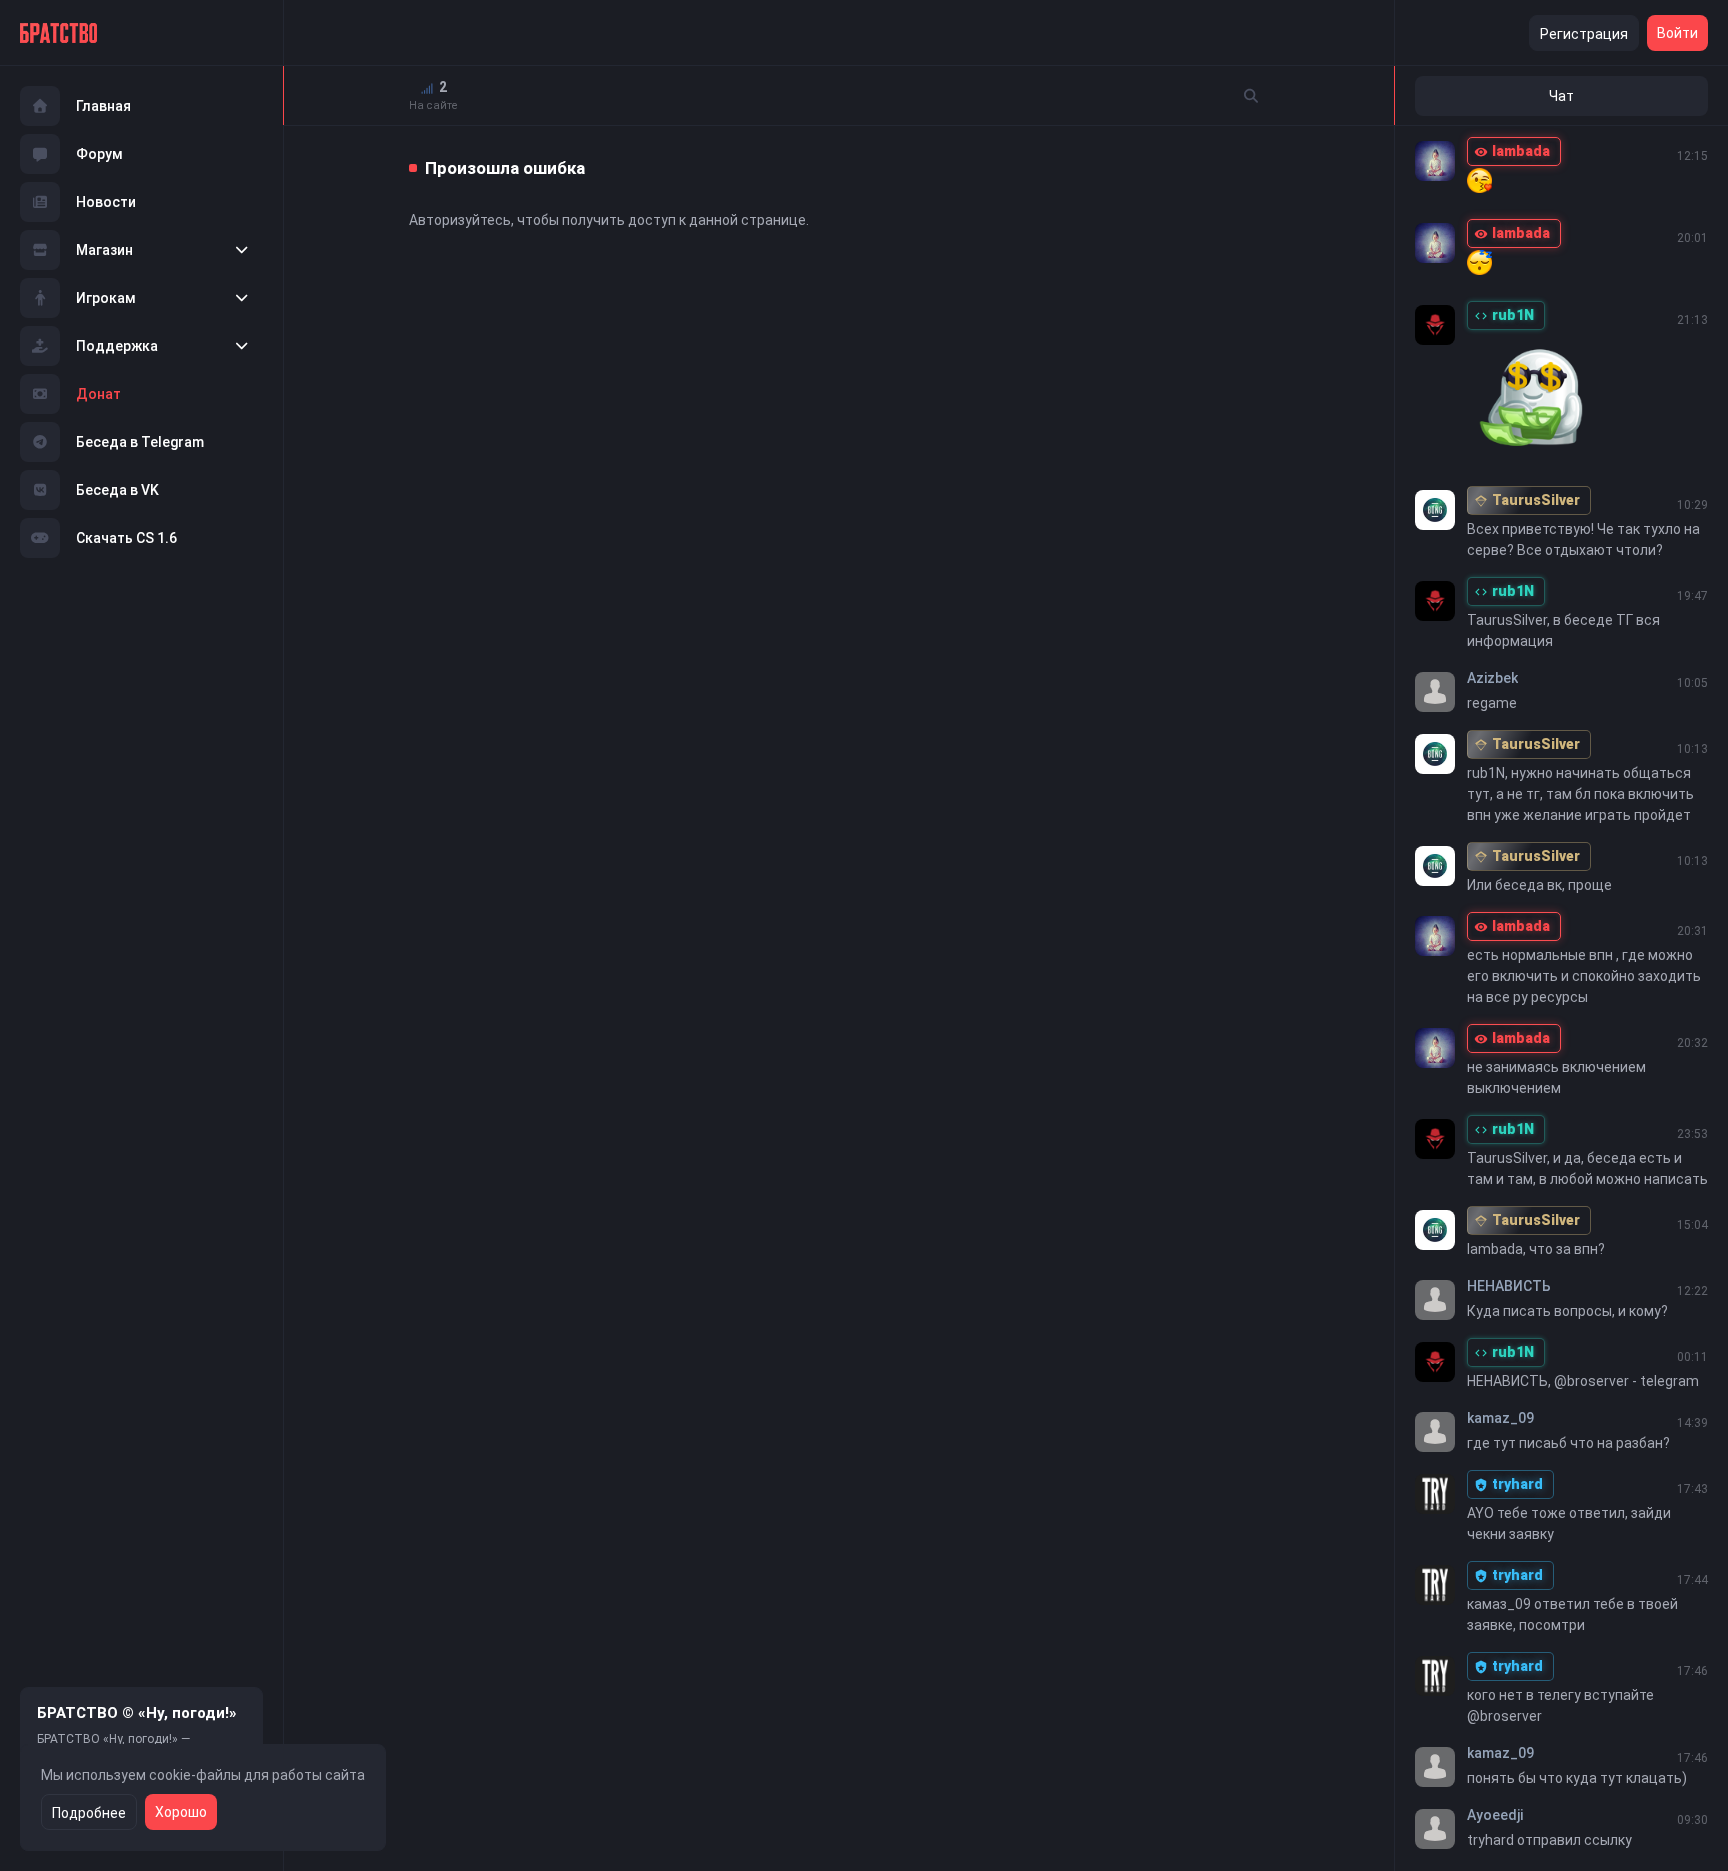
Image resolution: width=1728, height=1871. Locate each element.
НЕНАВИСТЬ (1509, 1286)
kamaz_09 (1500, 1418)
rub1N (1513, 315)
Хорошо (181, 1812)
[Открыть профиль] (1435, 161)
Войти (1677, 33)
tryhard (1517, 1484)
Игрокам (106, 298)
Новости (106, 202)
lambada (1521, 151)
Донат (98, 394)
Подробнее (89, 1813)
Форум (99, 154)
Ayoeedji (1495, 1815)
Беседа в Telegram (140, 442)
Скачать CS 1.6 (126, 538)
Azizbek (1492, 678)
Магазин (104, 250)
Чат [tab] (1561, 96)
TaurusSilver (1536, 500)
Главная (103, 106)
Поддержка (117, 346)
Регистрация (1584, 34)
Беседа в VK (117, 490)
